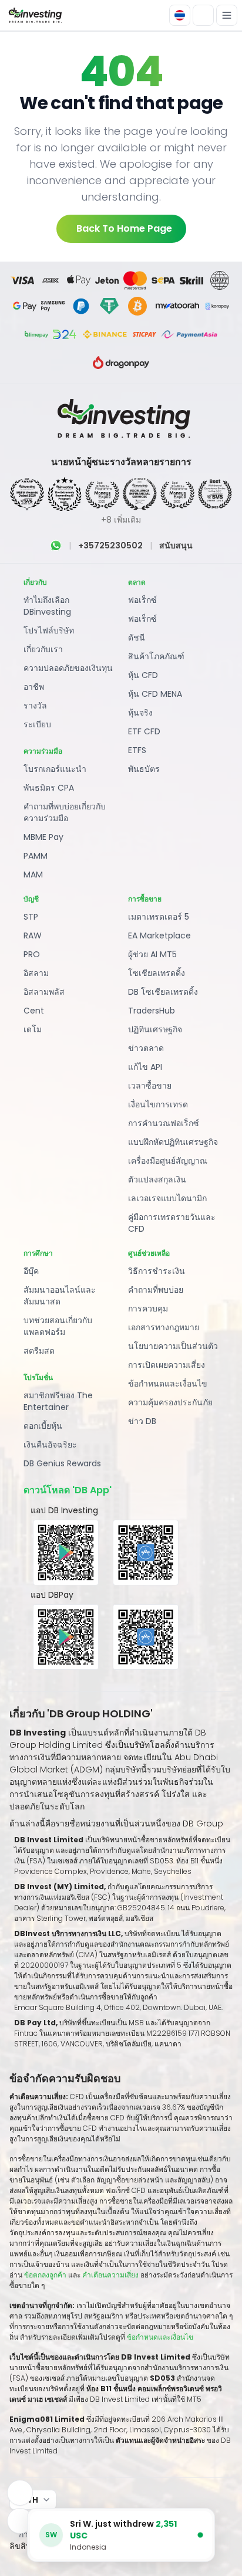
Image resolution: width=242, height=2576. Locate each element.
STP (31, 917)
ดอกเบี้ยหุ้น (43, 1426)
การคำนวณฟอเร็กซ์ (164, 1123)
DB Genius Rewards (62, 1463)
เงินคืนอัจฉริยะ (50, 1445)
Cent (34, 1011)
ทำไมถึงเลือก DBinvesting (47, 606)
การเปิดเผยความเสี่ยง (167, 1365)
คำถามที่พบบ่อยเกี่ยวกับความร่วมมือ (65, 812)
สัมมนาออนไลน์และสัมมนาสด (60, 1296)
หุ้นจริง (140, 713)
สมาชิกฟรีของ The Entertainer (58, 1401)
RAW (33, 936)
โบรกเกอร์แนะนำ (55, 769)
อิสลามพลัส (44, 992)
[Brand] (34, 16)
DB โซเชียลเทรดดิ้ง (163, 992)
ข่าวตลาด (146, 1048)
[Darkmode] (203, 15)
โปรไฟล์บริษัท (49, 631)
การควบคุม (148, 1309)
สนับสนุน (176, 545)
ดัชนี (137, 638)
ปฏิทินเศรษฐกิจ (155, 1029)
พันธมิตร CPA (49, 788)
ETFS (137, 750)
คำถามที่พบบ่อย (156, 1290)
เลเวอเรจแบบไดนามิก (167, 1198)
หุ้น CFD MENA (155, 694)
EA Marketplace (159, 936)
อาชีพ (34, 687)
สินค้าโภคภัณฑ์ (156, 656)
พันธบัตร (144, 769)
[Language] (180, 15)
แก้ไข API (145, 1067)
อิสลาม (36, 973)
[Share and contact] (20, 2521)
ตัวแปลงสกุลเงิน (157, 1179)
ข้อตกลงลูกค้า (45, 2275)
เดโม (33, 1029)
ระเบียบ (37, 724)
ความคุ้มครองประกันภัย (170, 1402)
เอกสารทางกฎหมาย (164, 1327)
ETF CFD (144, 731)
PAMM (36, 856)
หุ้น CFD (143, 675)
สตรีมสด (39, 1351)
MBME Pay (43, 837)
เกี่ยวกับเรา (43, 649)
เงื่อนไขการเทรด (158, 1104)
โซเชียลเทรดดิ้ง (157, 973)
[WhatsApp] (56, 545)
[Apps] (20, 2493)
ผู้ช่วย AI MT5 (152, 954)
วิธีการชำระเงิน (157, 1271)
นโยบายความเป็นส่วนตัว (173, 1346)
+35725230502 (110, 545)
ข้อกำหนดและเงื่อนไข (168, 1384)
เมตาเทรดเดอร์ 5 (159, 917)
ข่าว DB (142, 1421)
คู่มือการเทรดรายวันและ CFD (172, 1223)
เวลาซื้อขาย (150, 1086)
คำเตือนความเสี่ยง (111, 2275)
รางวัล (35, 706)
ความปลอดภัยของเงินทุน (68, 668)
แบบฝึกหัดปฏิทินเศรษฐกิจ (173, 1142)
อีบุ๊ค (31, 1271)
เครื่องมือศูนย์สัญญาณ (168, 1161)
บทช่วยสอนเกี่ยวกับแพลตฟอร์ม (58, 1326)
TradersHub (152, 1011)
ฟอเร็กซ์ (142, 600)
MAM (33, 875)
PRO (32, 954)
